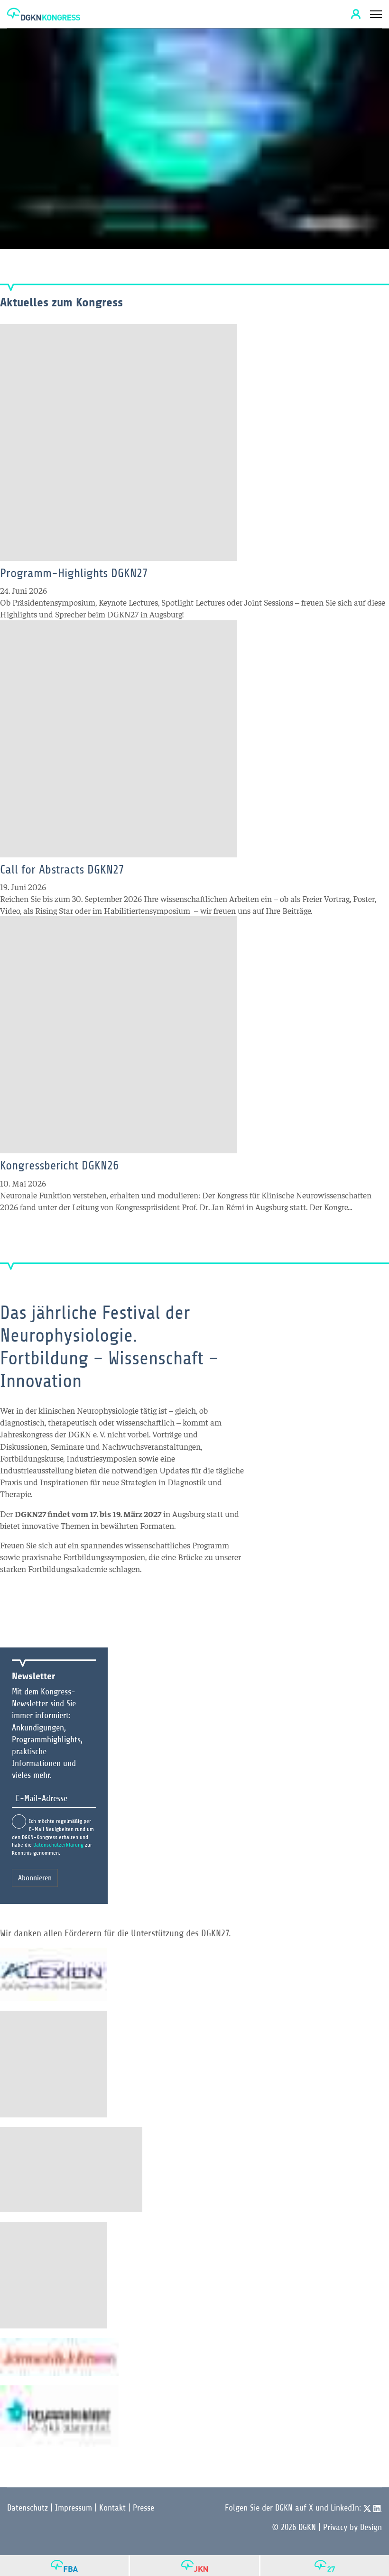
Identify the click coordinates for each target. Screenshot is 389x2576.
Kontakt (112, 2508)
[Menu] (376, 14)
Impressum (74, 2508)
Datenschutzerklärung (58, 1845)
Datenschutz (28, 2508)
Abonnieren (35, 1878)
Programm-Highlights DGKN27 (74, 573)
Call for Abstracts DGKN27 (62, 869)
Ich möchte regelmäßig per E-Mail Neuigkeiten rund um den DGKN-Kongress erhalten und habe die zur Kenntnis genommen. (53, 1837)
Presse (144, 2508)
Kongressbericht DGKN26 (59, 1165)
